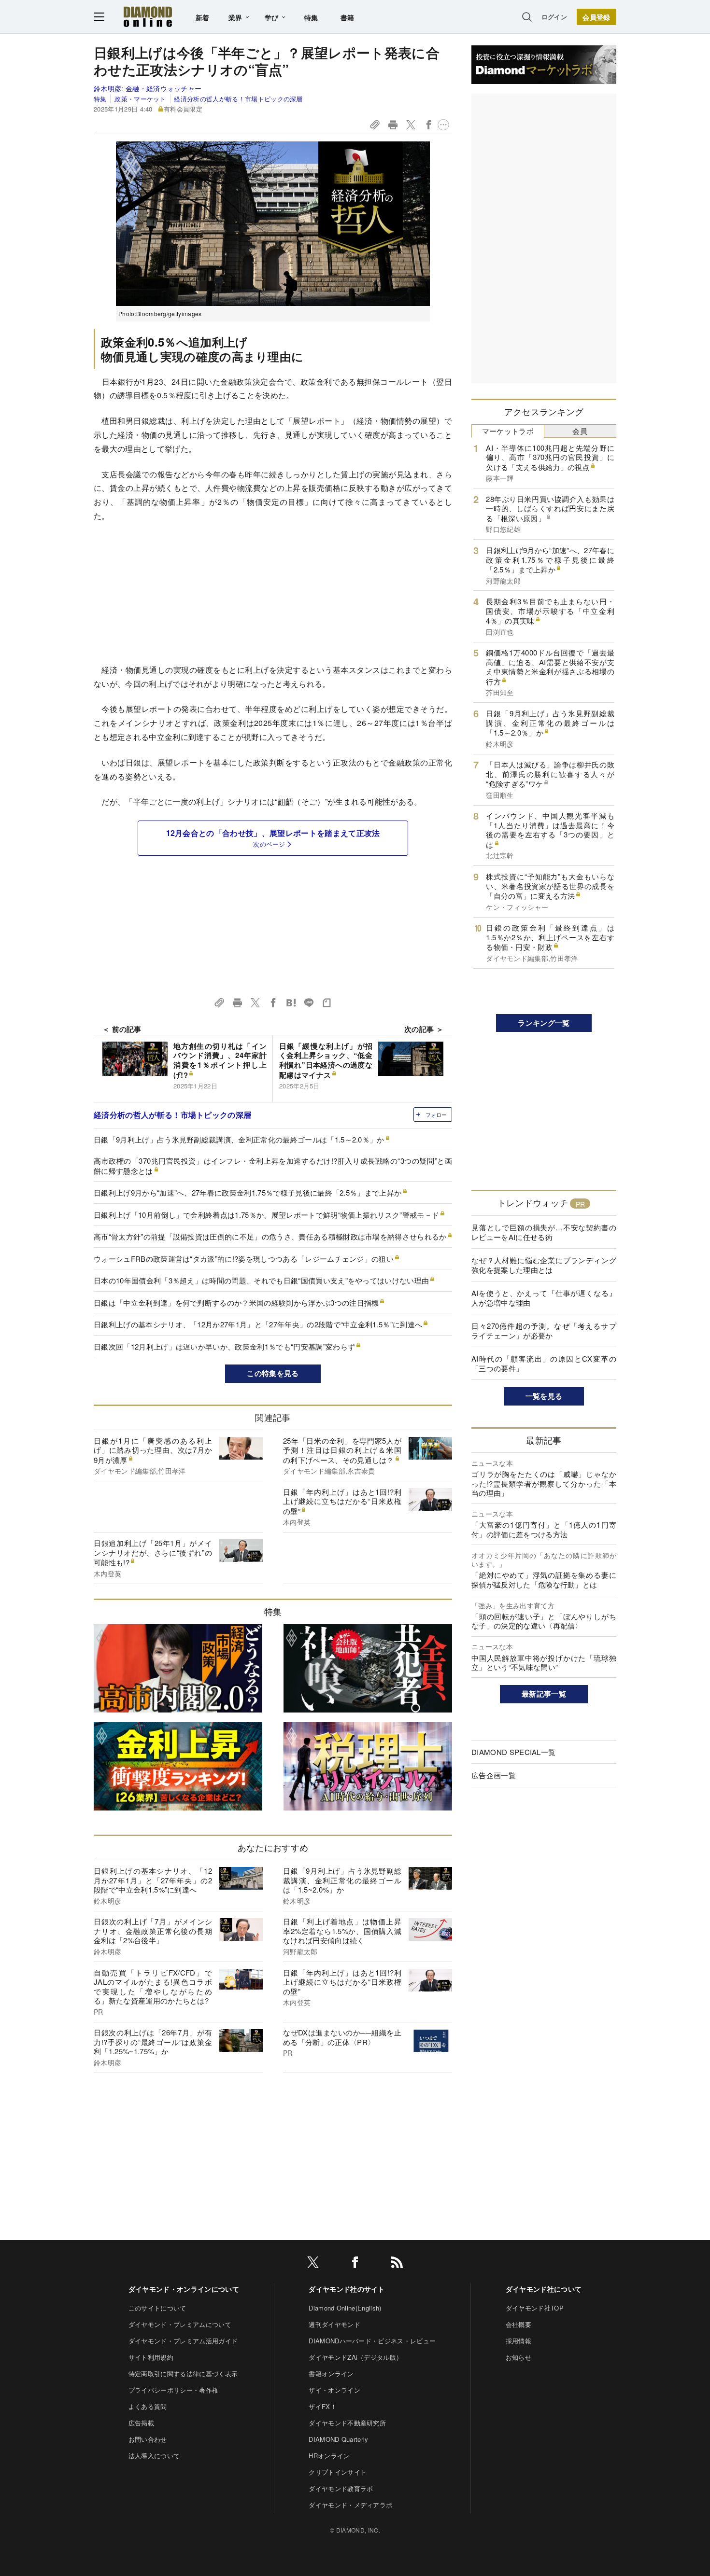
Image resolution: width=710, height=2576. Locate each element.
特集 (311, 17)
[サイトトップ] (148, 17)
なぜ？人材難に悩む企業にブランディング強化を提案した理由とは (544, 1265)
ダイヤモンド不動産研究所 (347, 2423)
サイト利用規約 (151, 2357)
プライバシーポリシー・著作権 (173, 2390)
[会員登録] (596, 17)
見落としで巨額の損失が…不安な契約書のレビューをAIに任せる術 (544, 1232)
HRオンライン (329, 2456)
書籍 (348, 17)
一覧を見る (544, 1396)
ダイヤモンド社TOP (535, 2308)
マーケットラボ (508, 431)
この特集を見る (273, 1373)
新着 (203, 17)
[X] (313, 2264)
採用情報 (518, 2341)
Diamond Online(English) (345, 2308)
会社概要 (518, 2324)
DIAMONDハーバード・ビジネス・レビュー (372, 2341)
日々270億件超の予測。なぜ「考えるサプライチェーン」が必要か (544, 1330)
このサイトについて (157, 2308)
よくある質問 (148, 2406)
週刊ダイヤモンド (334, 2324)
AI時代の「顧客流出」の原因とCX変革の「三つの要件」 (544, 1363)
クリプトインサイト (338, 2472)
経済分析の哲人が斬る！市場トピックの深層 (238, 99)
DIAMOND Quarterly (338, 2439)
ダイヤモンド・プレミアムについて (180, 2324)
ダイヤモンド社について (544, 2289)
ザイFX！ (323, 2406)
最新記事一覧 (544, 1694)
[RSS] (397, 2264)
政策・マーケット (140, 99)
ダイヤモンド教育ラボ (341, 2488)
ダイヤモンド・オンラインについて (184, 2289)
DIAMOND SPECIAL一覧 (513, 1752)
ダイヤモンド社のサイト (347, 2289)
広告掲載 (141, 2423)
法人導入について (154, 2456)
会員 (580, 431)
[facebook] (355, 2264)
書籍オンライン (331, 2374)
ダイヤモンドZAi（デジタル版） (355, 2357)
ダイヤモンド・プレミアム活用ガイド (183, 2341)
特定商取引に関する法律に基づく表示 (183, 2374)
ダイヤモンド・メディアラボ (350, 2505)
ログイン (554, 17)
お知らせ (518, 2357)
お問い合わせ (148, 2439)
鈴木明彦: (148, 88)
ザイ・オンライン (334, 2390)
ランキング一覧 (544, 1023)
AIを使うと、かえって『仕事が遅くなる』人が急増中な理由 (544, 1298)
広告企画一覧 (494, 1775)
